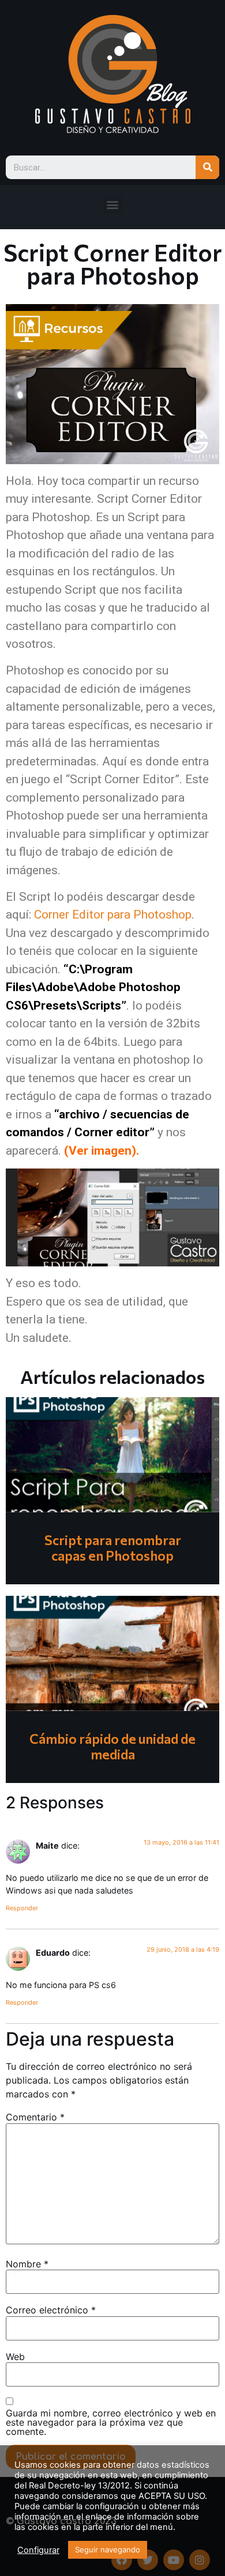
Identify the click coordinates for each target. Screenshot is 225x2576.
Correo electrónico (51, 2310)
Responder (22, 1908)
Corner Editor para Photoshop (113, 915)
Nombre (27, 2264)
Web (15, 2357)
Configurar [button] (38, 2550)
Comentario (35, 2117)
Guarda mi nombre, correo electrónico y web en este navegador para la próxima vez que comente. (111, 2422)
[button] (113, 204)
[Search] (207, 167)
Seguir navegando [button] (108, 2550)
